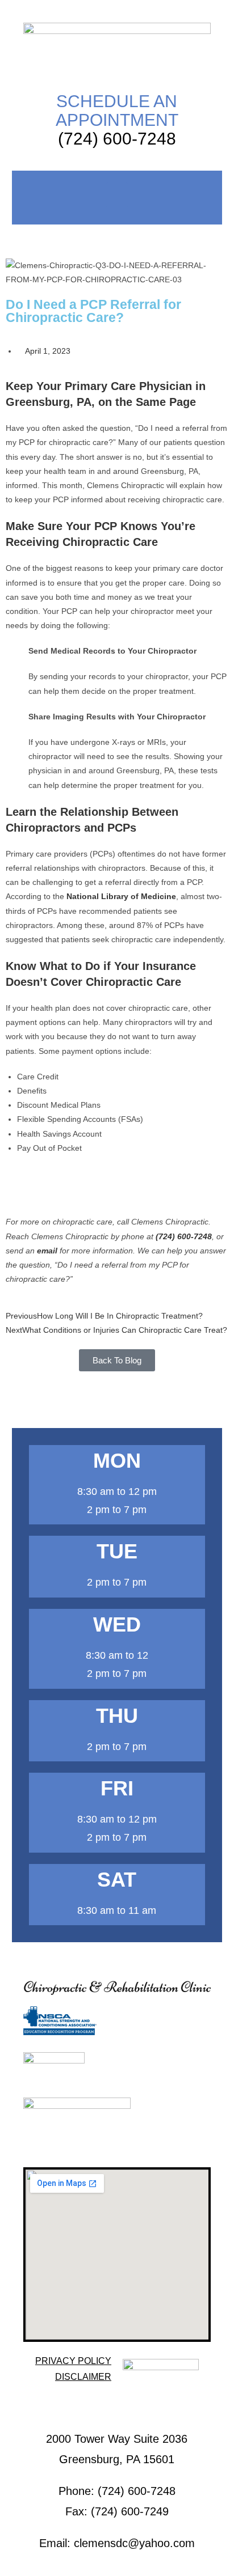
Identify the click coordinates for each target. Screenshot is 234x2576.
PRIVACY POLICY (73, 2361)
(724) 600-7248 (117, 139)
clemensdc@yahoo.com (134, 2543)
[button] (117, 195)
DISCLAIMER (83, 2377)
